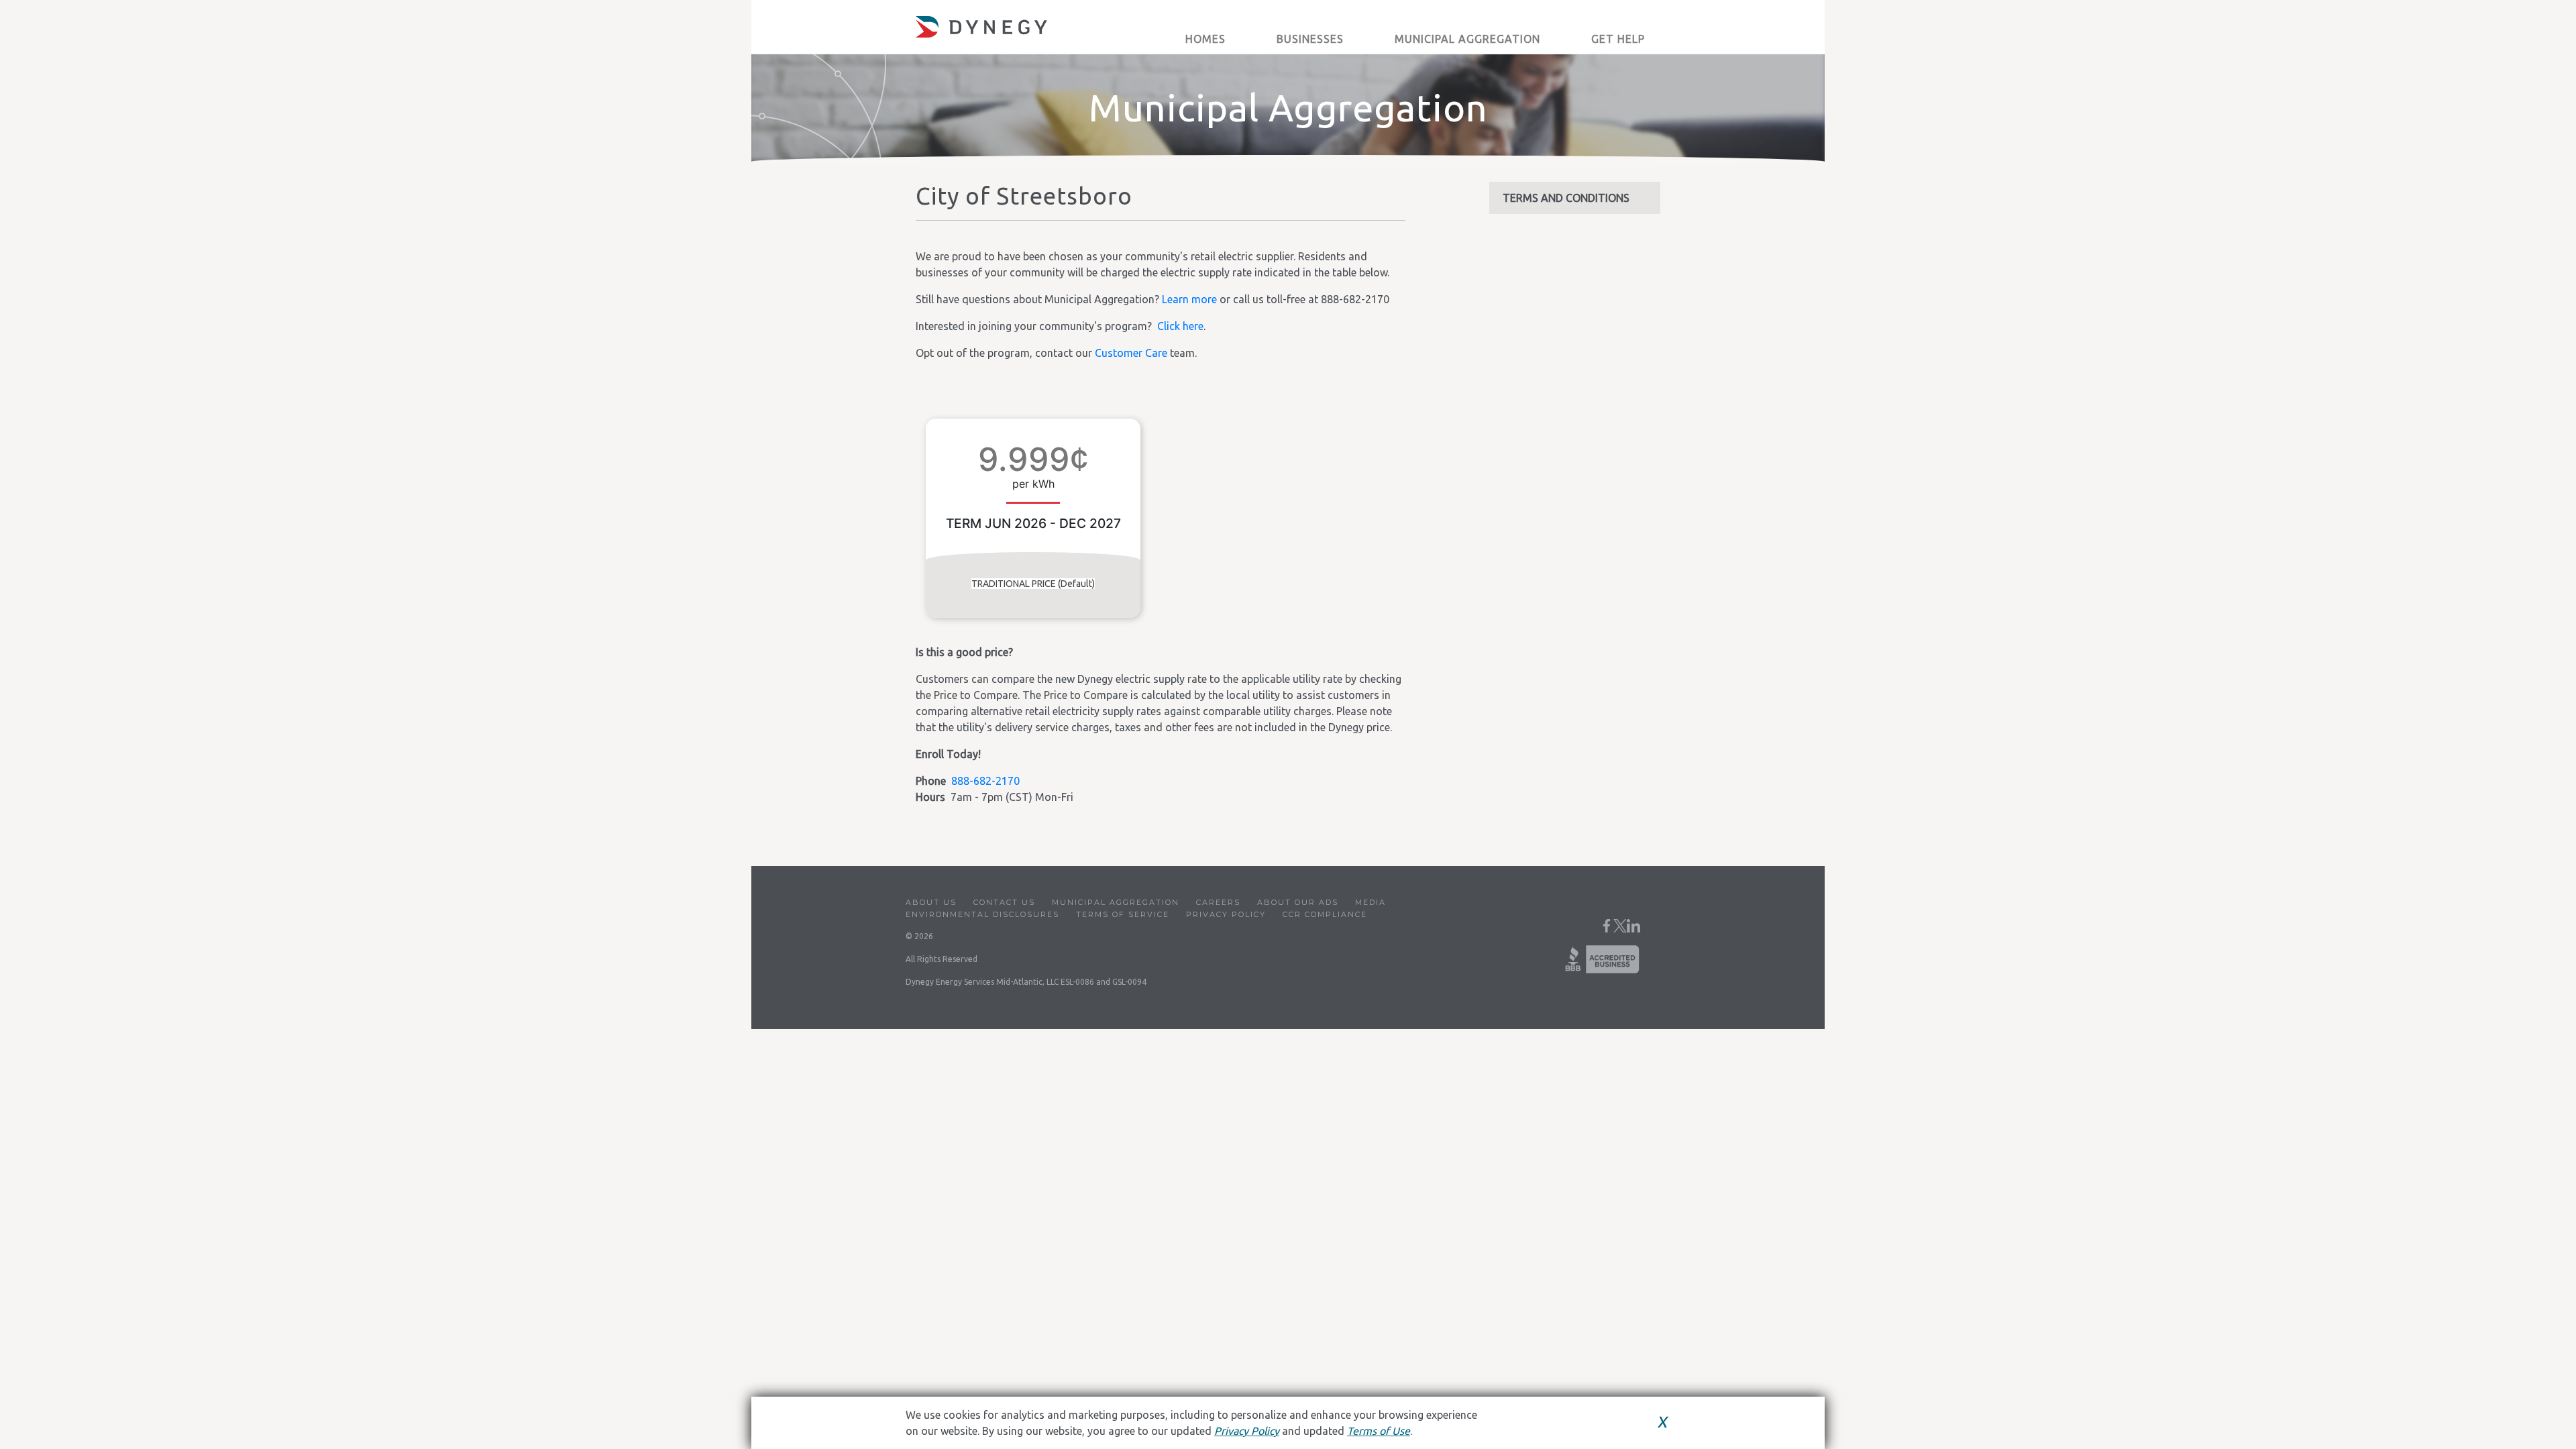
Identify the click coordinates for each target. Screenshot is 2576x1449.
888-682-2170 (985, 781)
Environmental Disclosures (982, 914)
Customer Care (1131, 353)
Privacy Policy (1226, 914)
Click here (1180, 326)
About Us (931, 902)
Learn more (1189, 299)
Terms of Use (1379, 1431)
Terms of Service (1123, 914)
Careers (1218, 902)
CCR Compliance (1325, 914)
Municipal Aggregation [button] (1467, 39)
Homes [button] (1205, 39)
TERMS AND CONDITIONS (1566, 198)
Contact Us (1004, 902)
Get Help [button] (1618, 39)
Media (1371, 902)
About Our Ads (1298, 902)
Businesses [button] (1310, 39)
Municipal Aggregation (1116, 902)
